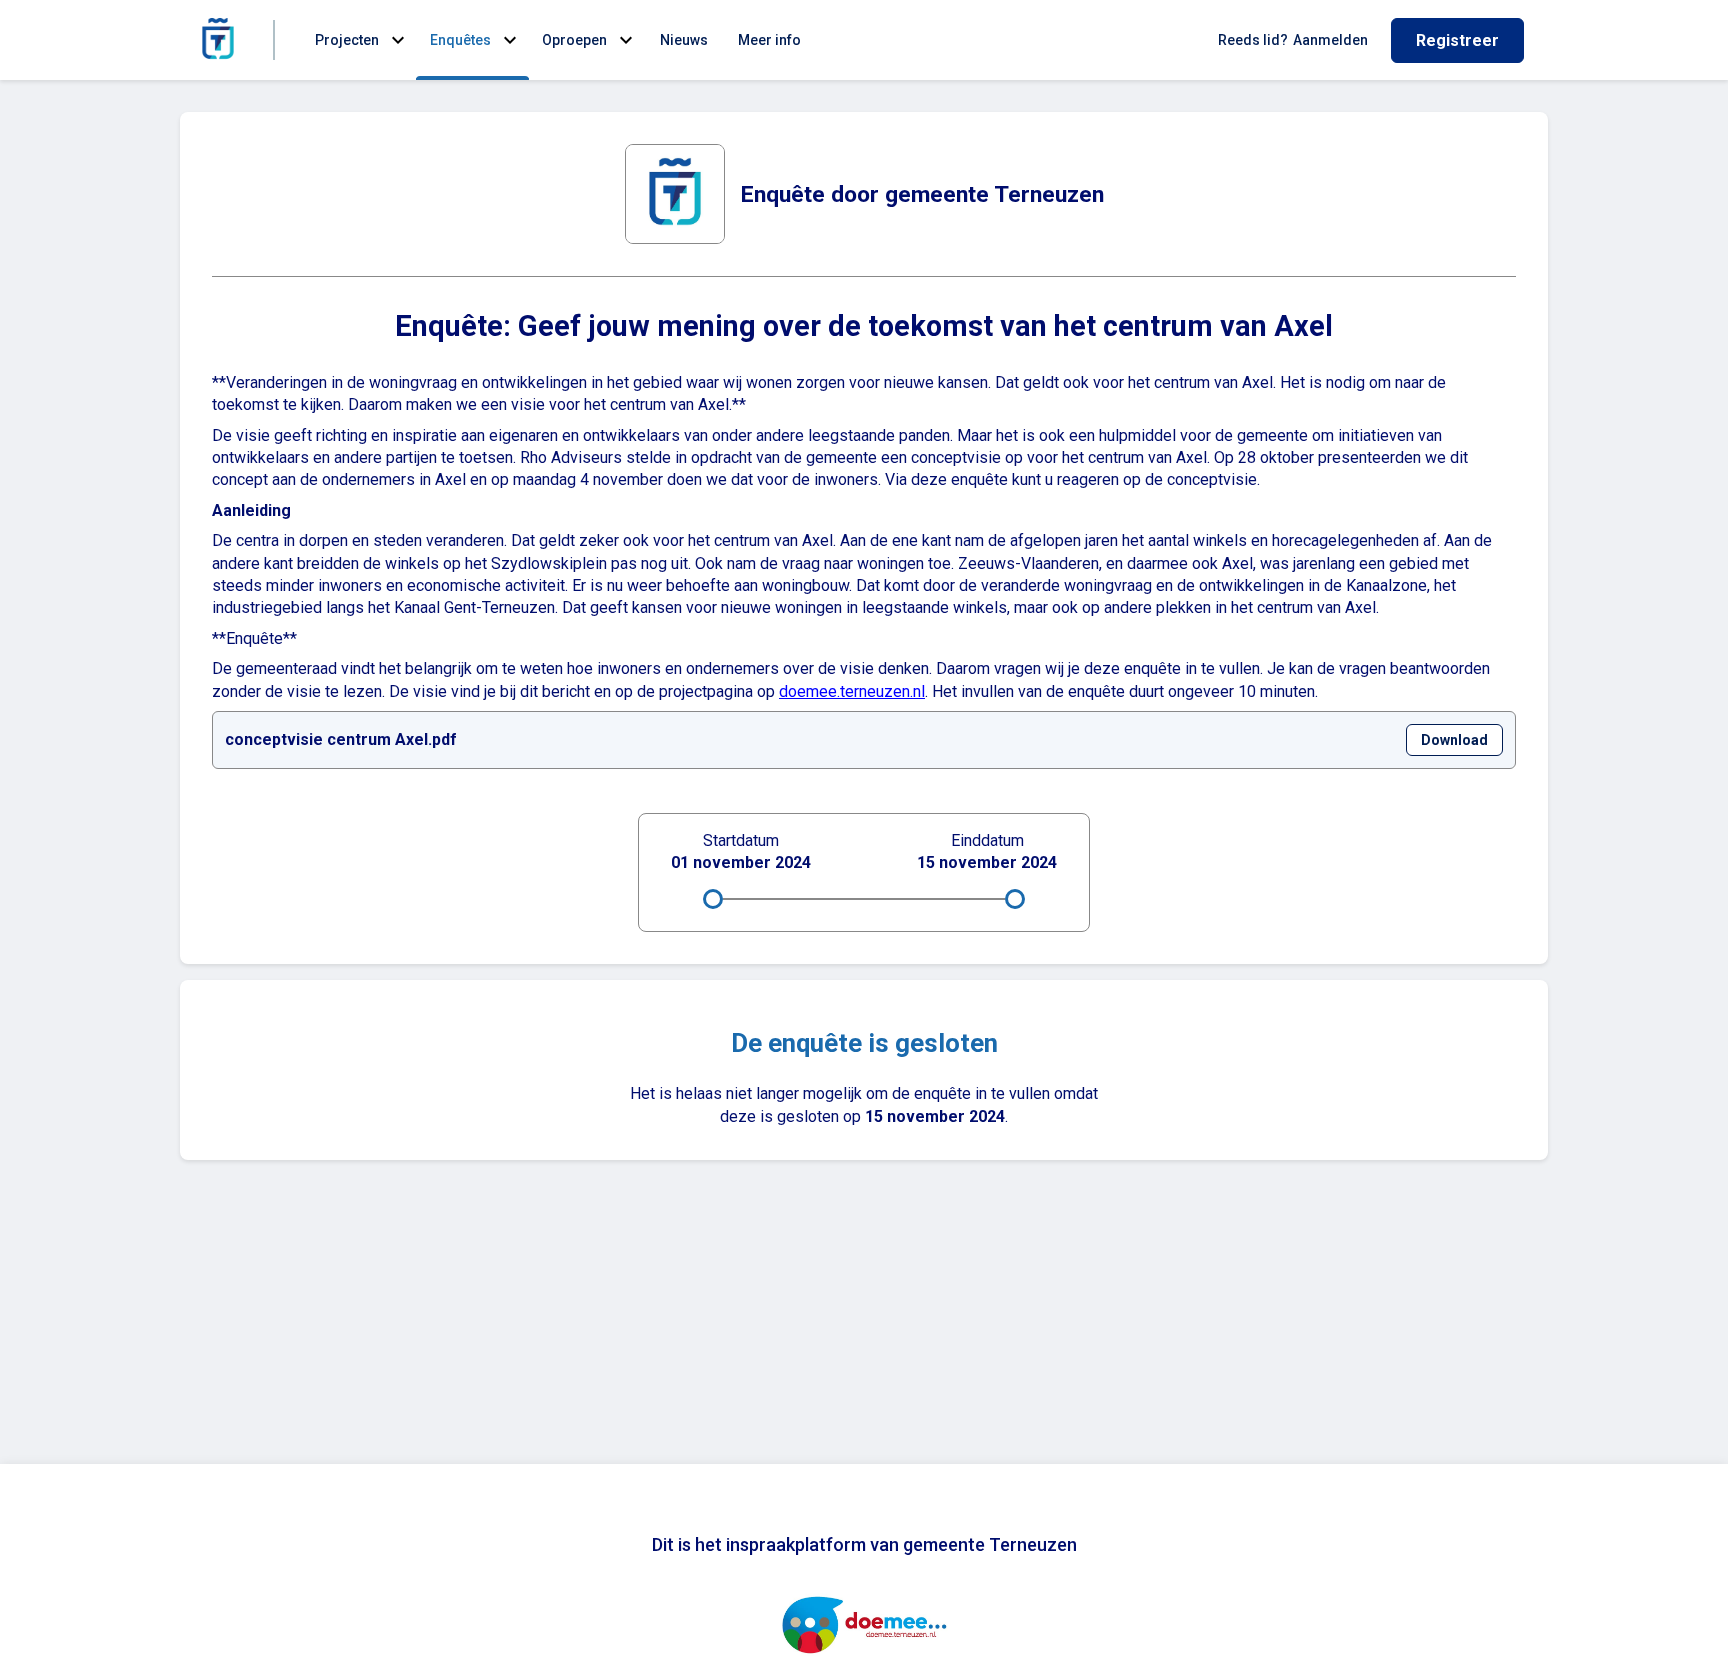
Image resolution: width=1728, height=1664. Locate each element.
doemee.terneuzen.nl (852, 691)
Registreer (1457, 40)
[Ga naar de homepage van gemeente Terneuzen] (218, 40)
